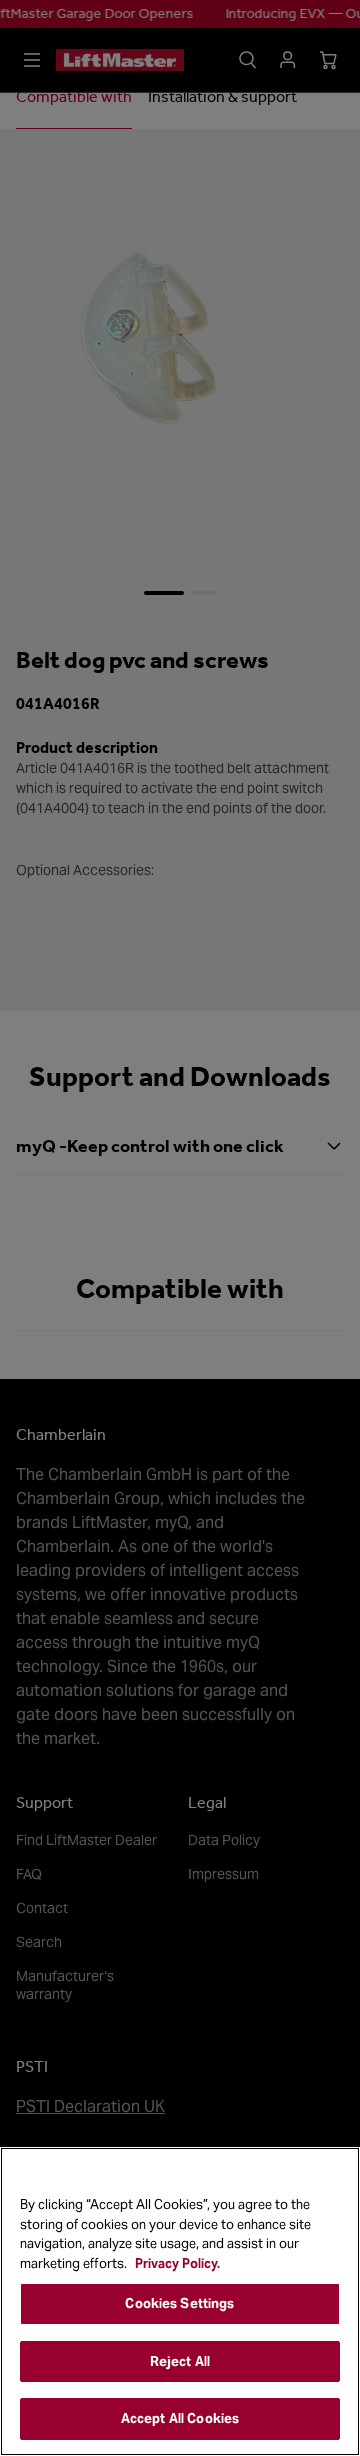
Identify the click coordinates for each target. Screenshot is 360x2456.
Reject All (180, 2361)
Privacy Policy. (177, 2263)
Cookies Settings (179, 2303)
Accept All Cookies (180, 2418)
